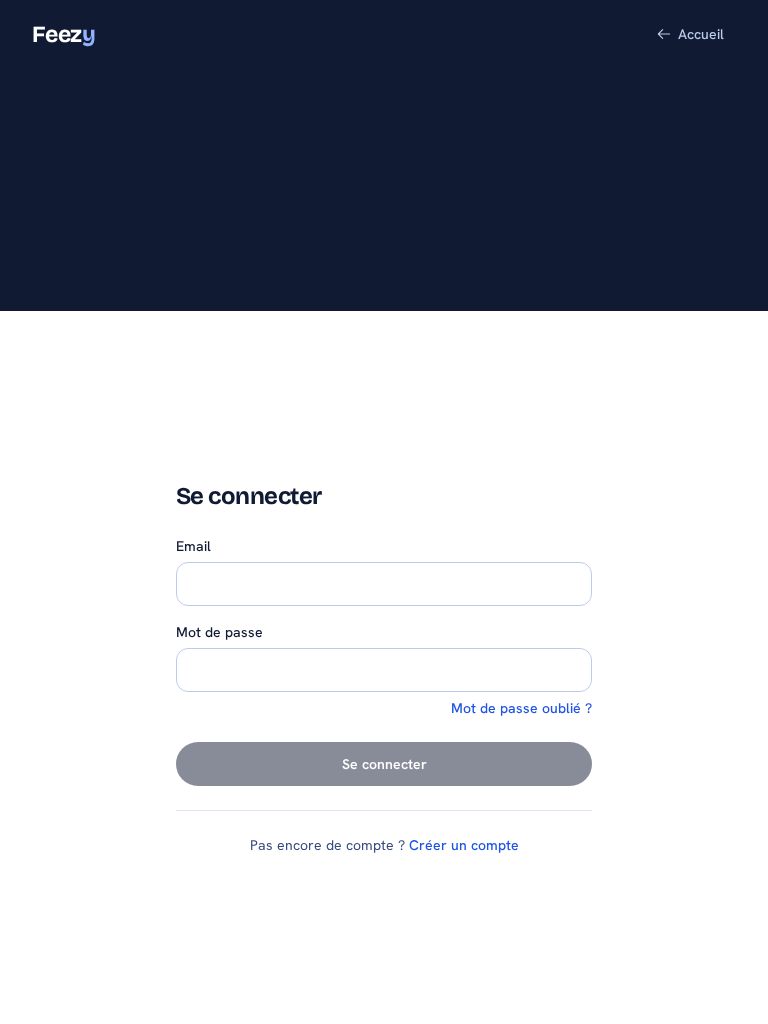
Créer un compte (464, 845)
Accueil (701, 34)
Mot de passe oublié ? (521, 708)
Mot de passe (219, 632)
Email (193, 546)
